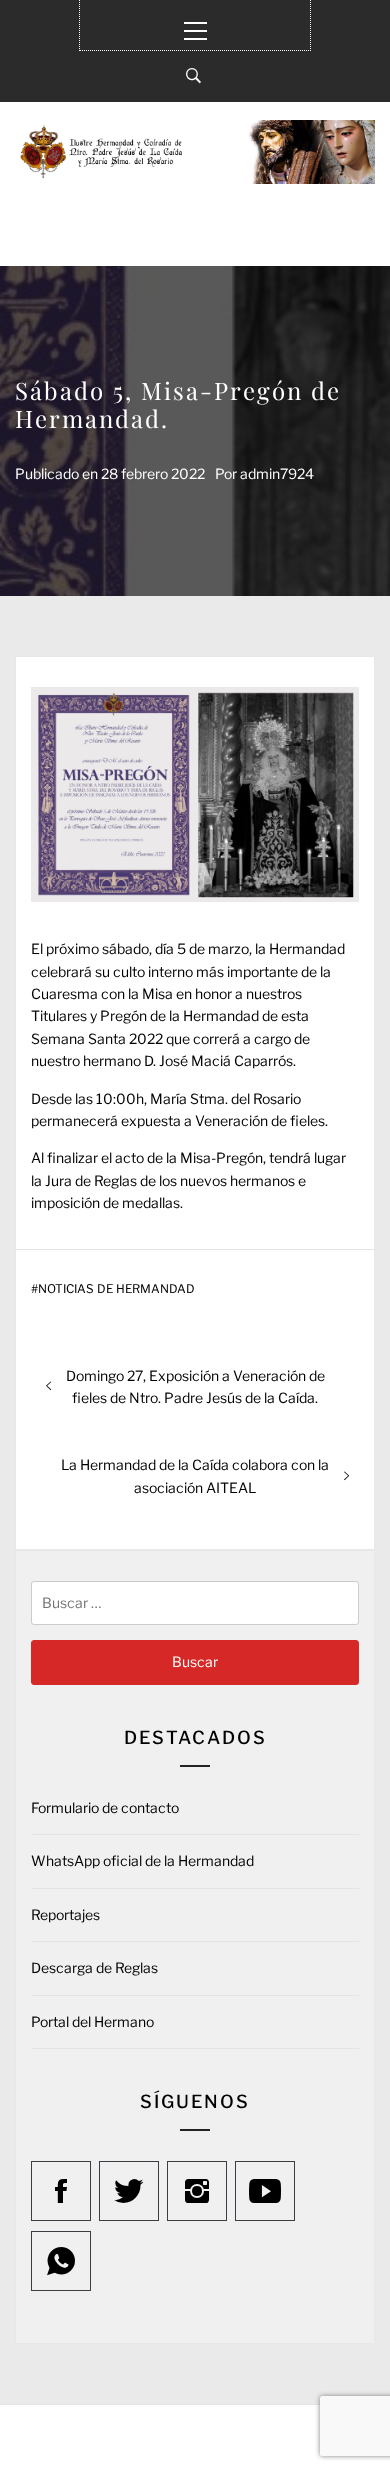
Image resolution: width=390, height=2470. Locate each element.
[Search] (193, 76)
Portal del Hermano (92, 2021)
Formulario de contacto (105, 1807)
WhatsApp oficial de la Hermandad (142, 1860)
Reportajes (65, 1914)
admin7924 (277, 473)
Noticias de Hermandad (116, 1289)
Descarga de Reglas (94, 1967)
